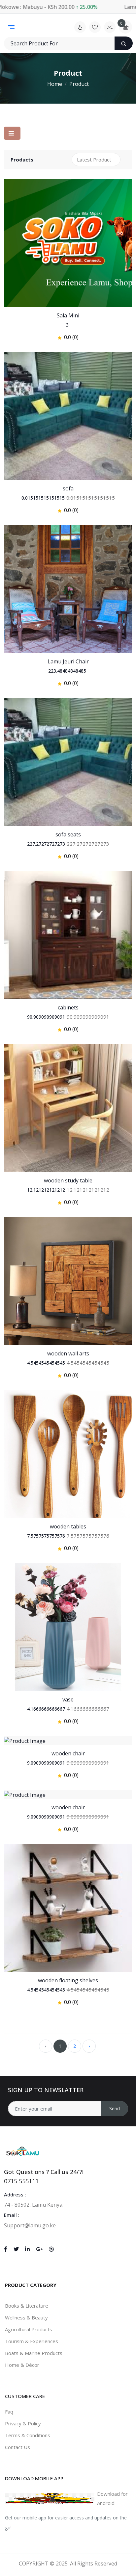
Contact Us (17, 2447)
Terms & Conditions (28, 2435)
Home (55, 84)
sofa (68, 488)
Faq (9, 2412)
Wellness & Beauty (26, 2317)
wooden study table (68, 1180)
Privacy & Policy (23, 2423)
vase (68, 1699)
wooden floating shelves (68, 1980)
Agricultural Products (29, 2329)
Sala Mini (68, 315)
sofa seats (68, 834)
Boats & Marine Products (34, 2353)
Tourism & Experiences (32, 2341)
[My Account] (80, 27)
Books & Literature (27, 2306)
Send (115, 2108)
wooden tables (68, 1526)
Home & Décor (22, 2365)
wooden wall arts (68, 1353)
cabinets (68, 1007)
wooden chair (68, 1753)
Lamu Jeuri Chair (68, 661)
